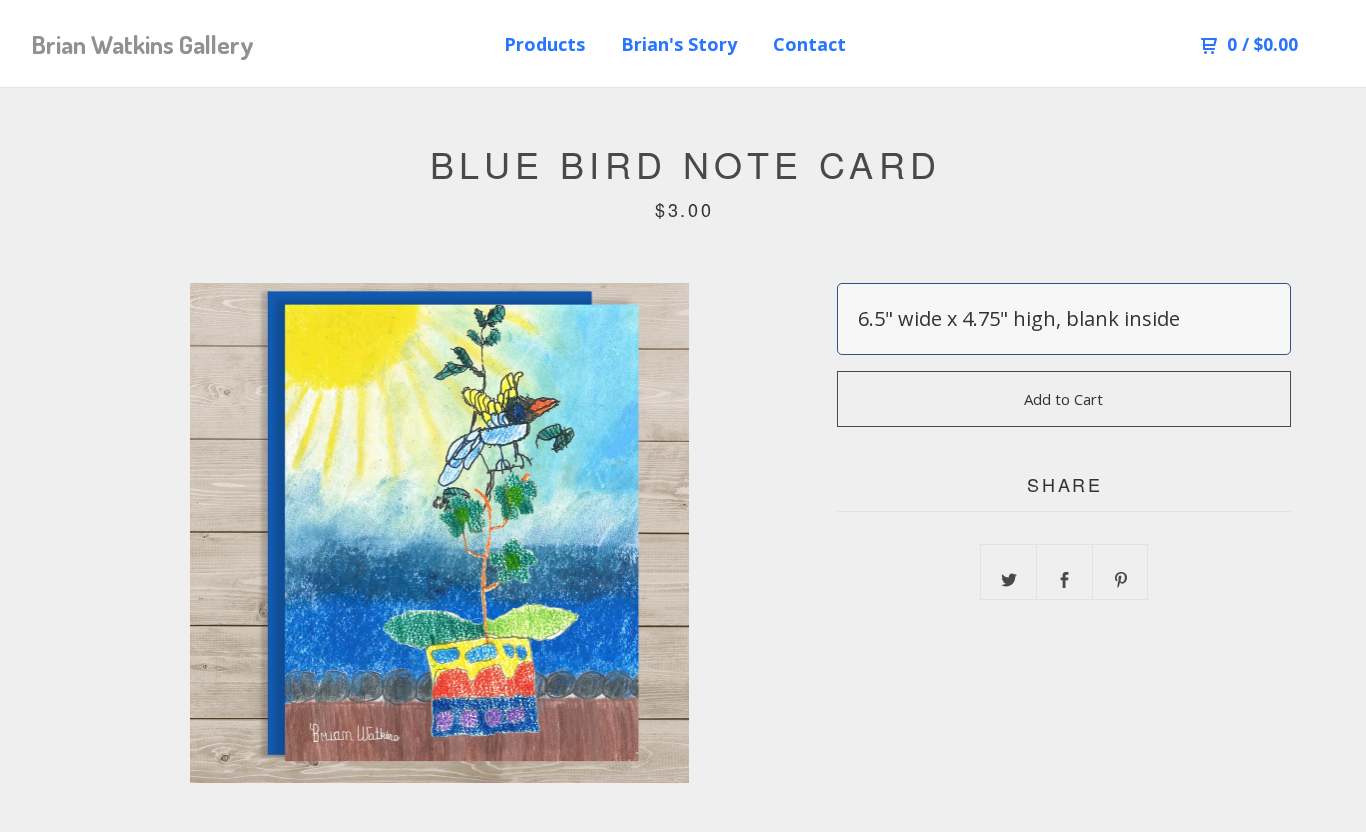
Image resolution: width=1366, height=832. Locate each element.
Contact (809, 44)
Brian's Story (679, 44)
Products (544, 44)
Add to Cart (1063, 399)
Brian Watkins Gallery (143, 44)
